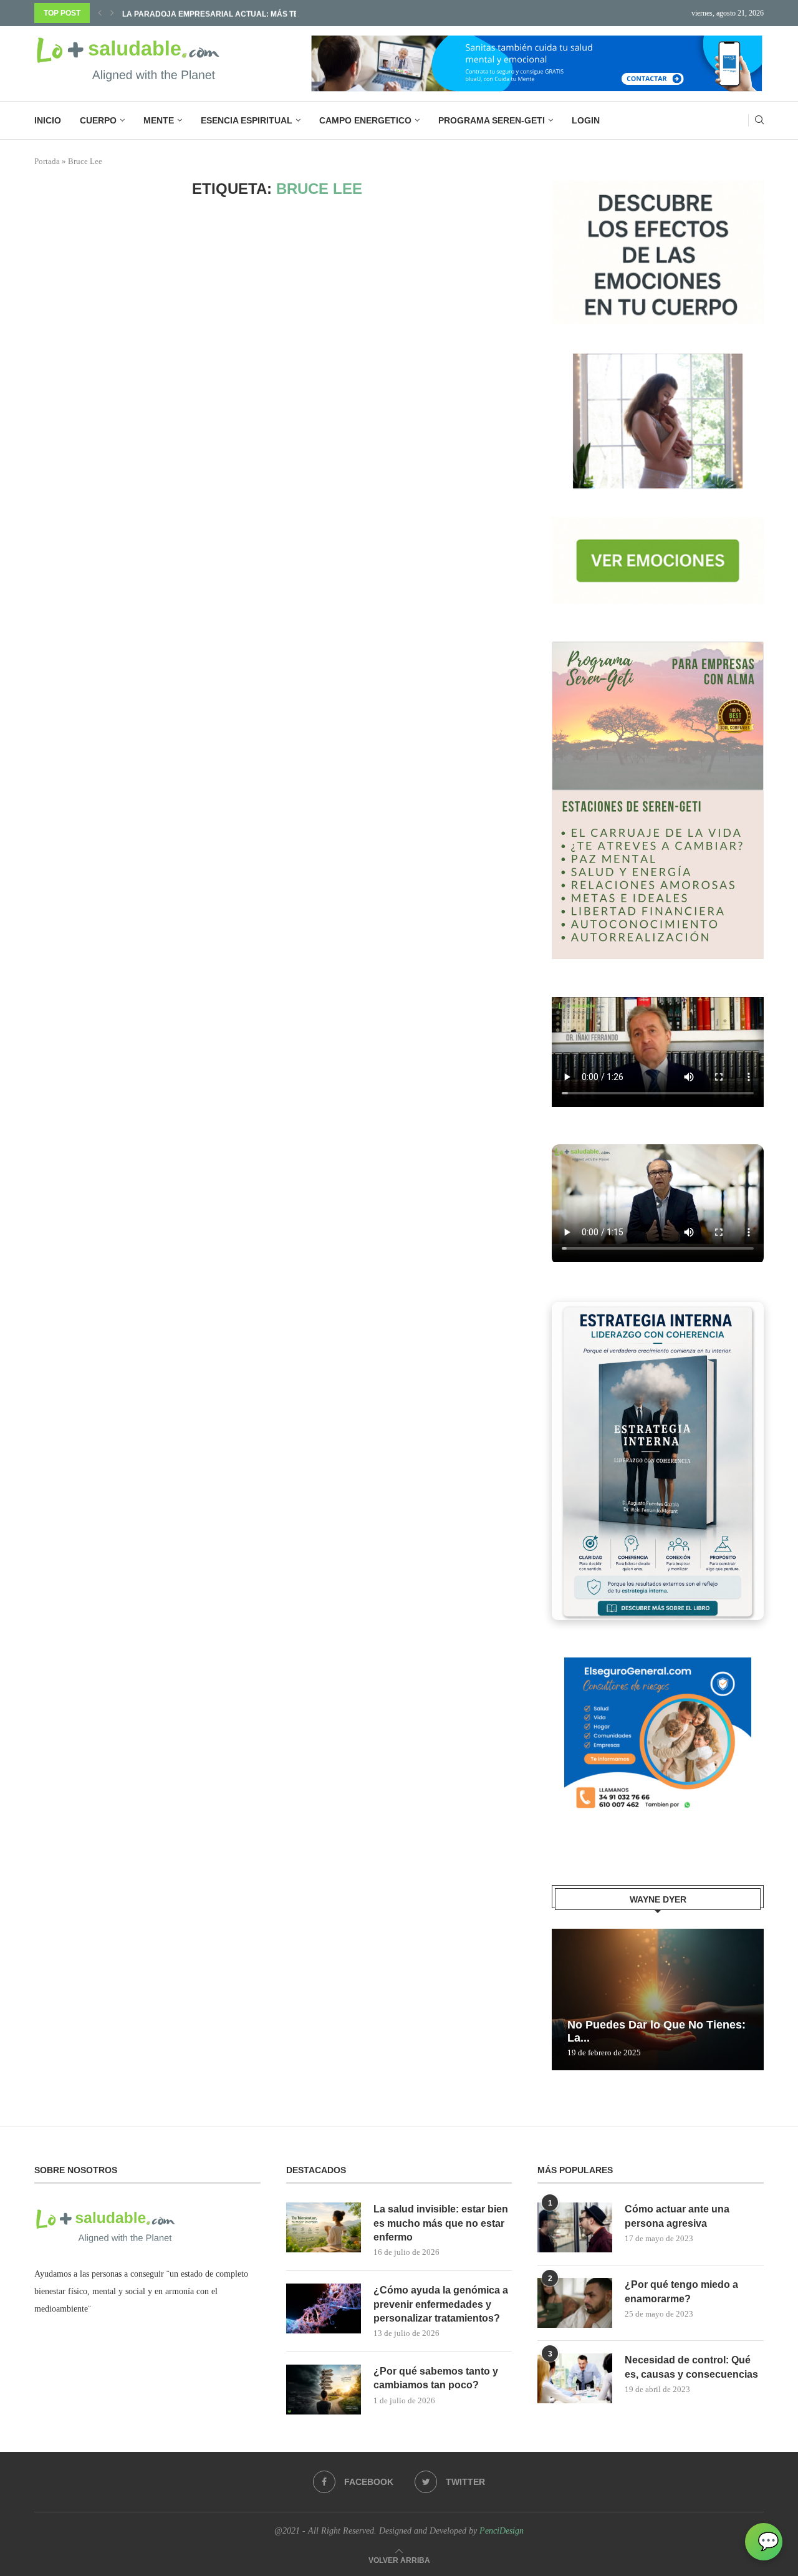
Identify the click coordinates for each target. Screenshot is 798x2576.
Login (586, 120)
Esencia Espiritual (247, 120)
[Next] (112, 13)
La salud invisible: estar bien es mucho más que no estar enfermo (441, 2223)
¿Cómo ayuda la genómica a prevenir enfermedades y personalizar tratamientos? (441, 2304)
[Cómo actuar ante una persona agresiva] (575, 2227)
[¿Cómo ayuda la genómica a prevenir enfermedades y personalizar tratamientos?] (324, 2308)
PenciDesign (502, 2531)
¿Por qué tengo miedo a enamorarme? (681, 2291)
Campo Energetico (365, 120)
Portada (47, 161)
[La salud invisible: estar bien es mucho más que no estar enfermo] (324, 2227)
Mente (159, 120)
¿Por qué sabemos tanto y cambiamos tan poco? (436, 2378)
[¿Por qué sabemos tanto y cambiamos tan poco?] (324, 2390)
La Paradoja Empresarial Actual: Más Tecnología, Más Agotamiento (269, 13)
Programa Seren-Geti (492, 120)
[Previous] (100, 13)
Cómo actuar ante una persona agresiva (677, 2216)
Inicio (48, 120)
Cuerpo (98, 120)
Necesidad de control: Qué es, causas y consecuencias (691, 2367)
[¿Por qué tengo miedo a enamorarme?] (575, 2303)
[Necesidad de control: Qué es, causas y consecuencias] (575, 2378)
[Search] (759, 120)
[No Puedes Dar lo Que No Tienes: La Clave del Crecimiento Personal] (658, 2000)
